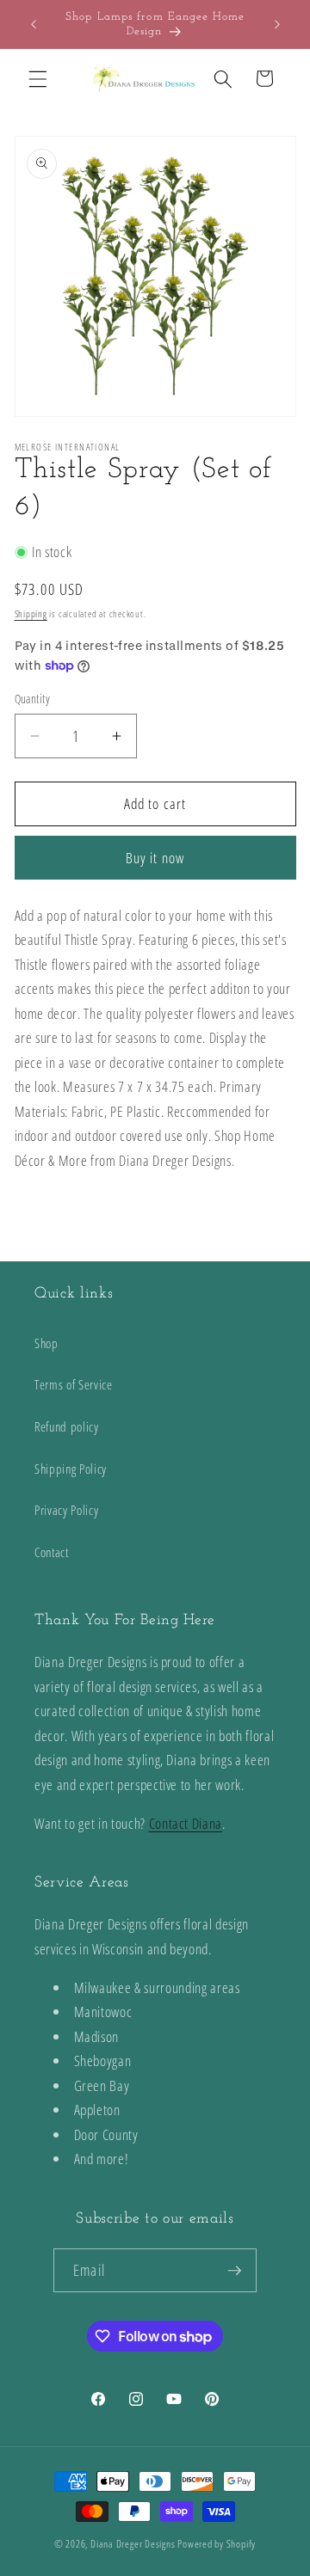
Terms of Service (74, 1385)
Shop (46, 1343)
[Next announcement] (277, 24)
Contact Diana (186, 1823)
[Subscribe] (234, 2271)
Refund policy (67, 1427)
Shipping (31, 613)
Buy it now (155, 858)
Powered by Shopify (217, 2544)
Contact (52, 1552)
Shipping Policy (71, 1469)
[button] (38, 78)
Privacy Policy (66, 1510)
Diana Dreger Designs (133, 2544)
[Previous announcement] (34, 24)
